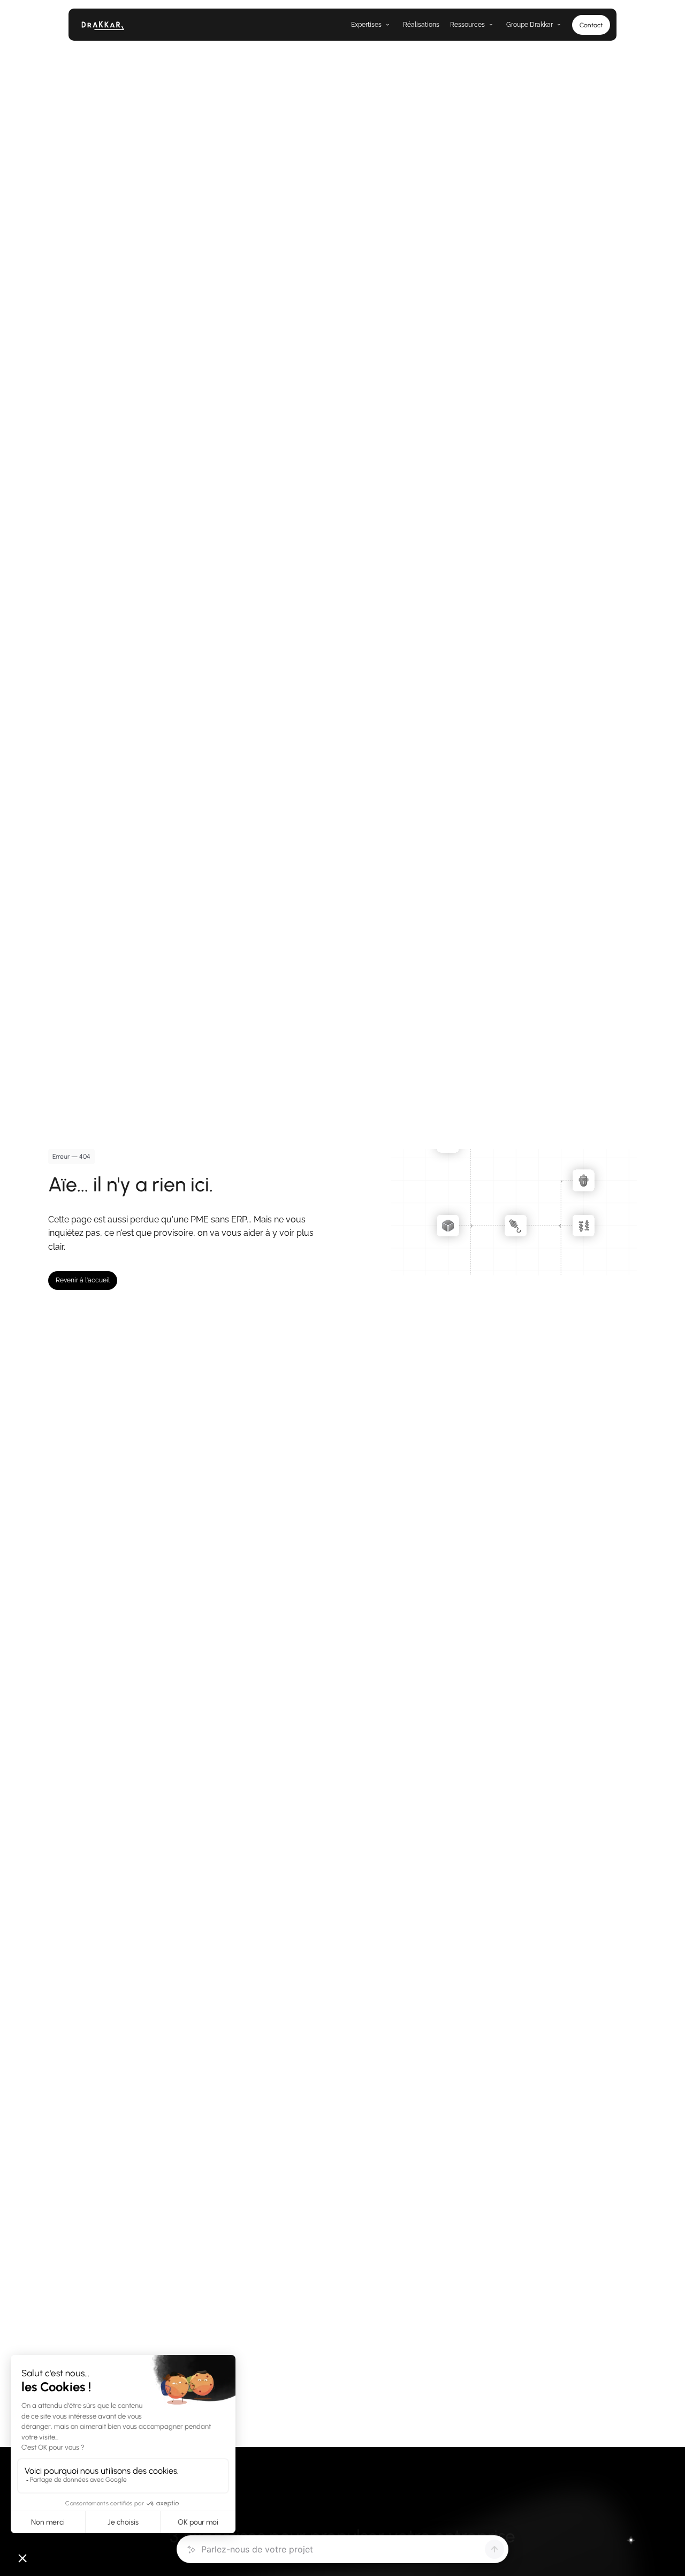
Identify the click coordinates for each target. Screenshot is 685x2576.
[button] (366, 25)
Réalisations (421, 25)
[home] (124, 25)
